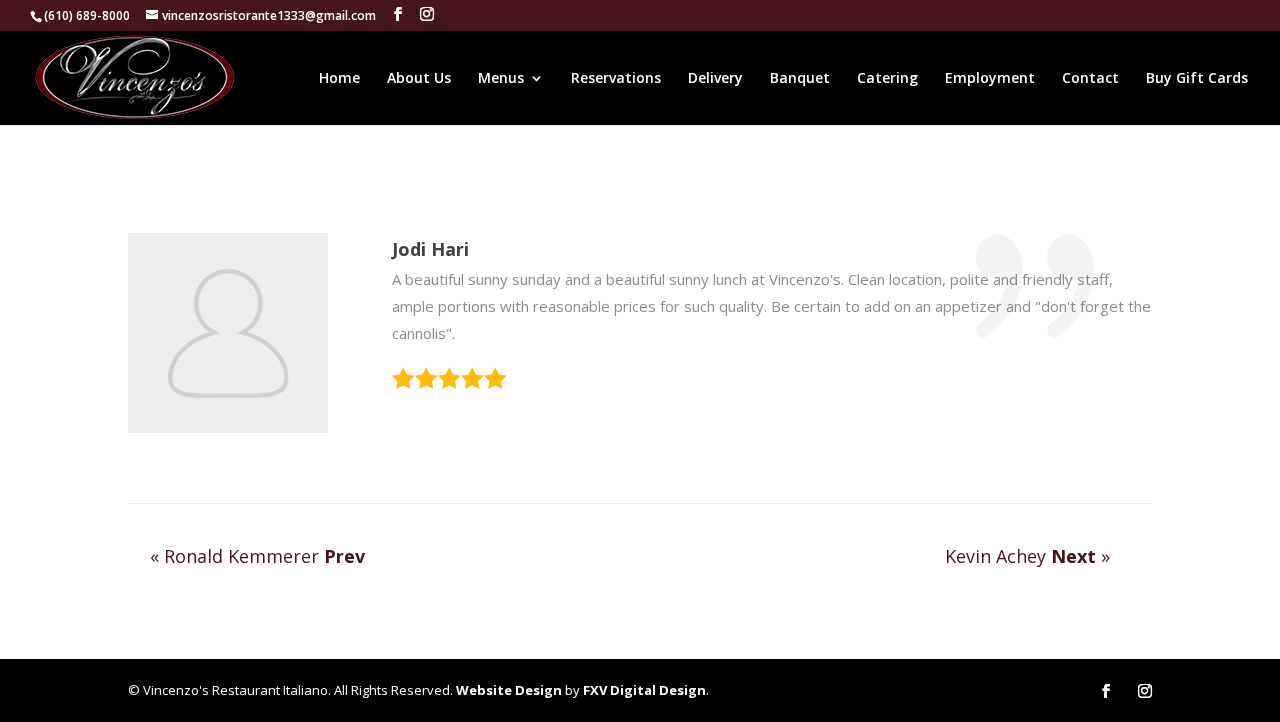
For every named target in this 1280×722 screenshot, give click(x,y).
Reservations (616, 79)
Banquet (800, 79)
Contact (1090, 79)
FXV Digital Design (644, 690)
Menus (501, 79)
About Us (419, 79)
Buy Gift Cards (1197, 79)
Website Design (509, 690)
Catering (887, 79)
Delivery (715, 79)
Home (339, 79)
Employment (990, 79)
